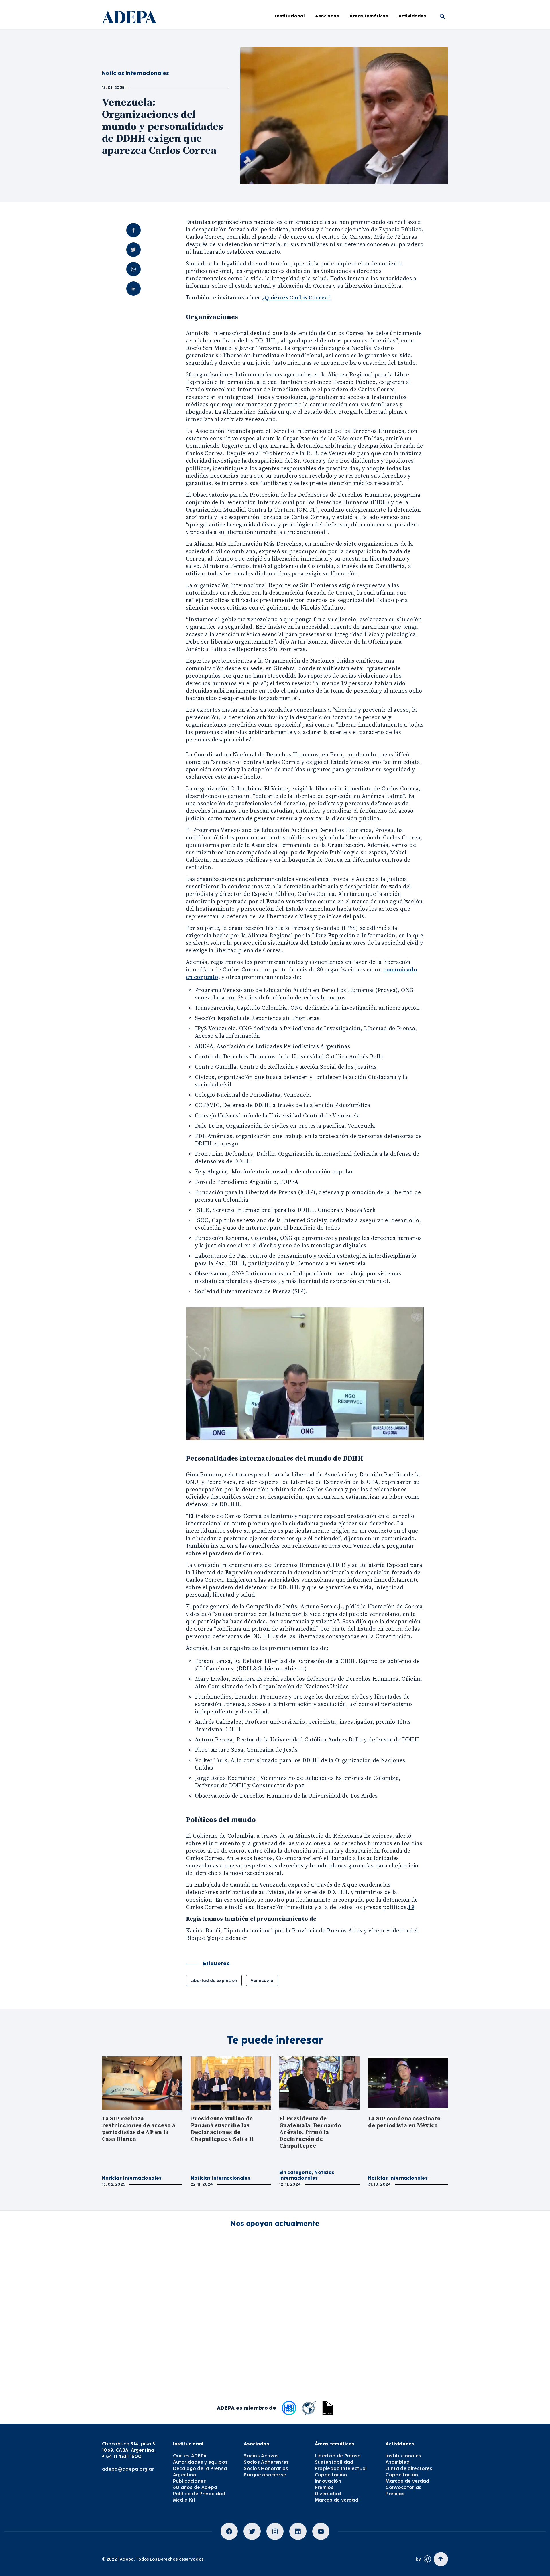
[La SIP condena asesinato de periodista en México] (408, 2083)
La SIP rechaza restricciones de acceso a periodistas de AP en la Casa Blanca (139, 2129)
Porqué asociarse (265, 2475)
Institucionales (423, 39)
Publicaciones (190, 2481)
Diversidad (370, 134)
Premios (416, 118)
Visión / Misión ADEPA (219, 39)
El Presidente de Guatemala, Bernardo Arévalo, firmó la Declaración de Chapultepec (310, 2132)
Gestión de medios (290, 55)
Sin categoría (296, 2172)
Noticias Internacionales (132, 2178)
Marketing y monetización (299, 86)
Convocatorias (403, 2487)
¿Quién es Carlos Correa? (296, 298)
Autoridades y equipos (201, 2462)
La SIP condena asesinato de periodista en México (404, 2122)
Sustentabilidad (376, 55)
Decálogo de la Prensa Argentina (200, 2472)
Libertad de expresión (214, 1981)
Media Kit (184, 2500)
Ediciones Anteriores (292, 118)
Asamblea (418, 55)
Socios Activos (261, 2456)
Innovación (370, 102)
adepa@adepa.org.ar (128, 2469)
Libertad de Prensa (379, 39)
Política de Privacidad (199, 2494)
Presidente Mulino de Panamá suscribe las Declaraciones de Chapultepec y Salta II (222, 2129)
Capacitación (373, 86)
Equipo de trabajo (215, 102)
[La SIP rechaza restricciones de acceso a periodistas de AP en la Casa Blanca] (142, 2083)
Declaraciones (286, 39)
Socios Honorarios (266, 2468)
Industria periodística (294, 71)
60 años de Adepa (195, 2487)
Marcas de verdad (378, 149)
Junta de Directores (217, 55)
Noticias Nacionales (292, 102)
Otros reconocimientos (295, 165)
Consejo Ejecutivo (215, 71)
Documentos (284, 134)
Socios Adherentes (266, 2462)
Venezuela (262, 1981)
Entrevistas (283, 149)
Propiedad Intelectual (382, 71)
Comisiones (208, 86)
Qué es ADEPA (190, 2456)
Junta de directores (428, 71)
